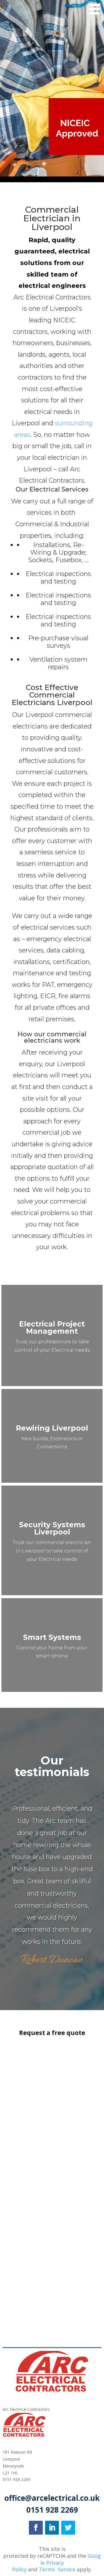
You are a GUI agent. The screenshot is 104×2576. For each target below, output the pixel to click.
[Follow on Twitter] (68, 2528)
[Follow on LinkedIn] (52, 2528)
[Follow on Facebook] (36, 2528)
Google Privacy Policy (56, 2563)
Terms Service (57, 2569)
